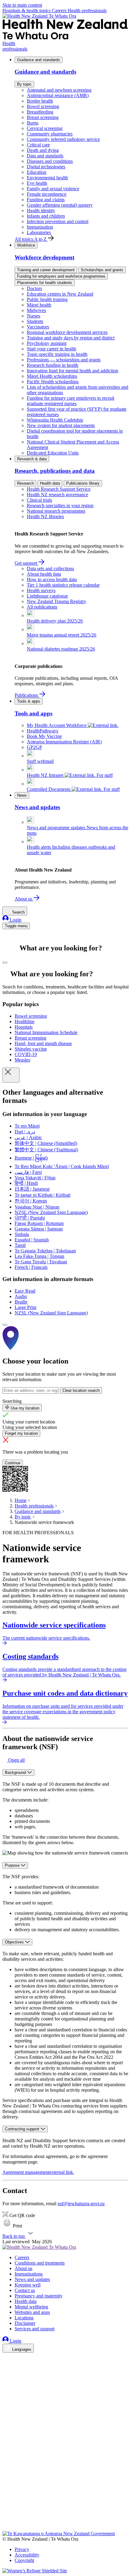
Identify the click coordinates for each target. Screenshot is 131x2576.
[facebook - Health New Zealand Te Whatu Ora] (6, 2358)
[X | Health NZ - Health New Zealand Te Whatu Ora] (6, 2528)
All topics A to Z (31, 239)
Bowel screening (43, 106)
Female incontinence (47, 194)
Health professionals (87, 11)
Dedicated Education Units (53, 453)
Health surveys (41, 590)
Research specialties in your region (60, 505)
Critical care (38, 145)
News (22, 795)
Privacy (22, 2549)
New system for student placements (61, 425)
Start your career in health (51, 349)
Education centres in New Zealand (60, 294)
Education (37, 172)
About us (24, 899)
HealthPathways (42, 731)
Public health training (47, 299)
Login (15, 920)
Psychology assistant (47, 343)
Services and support (35, 2329)
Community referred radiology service (63, 139)
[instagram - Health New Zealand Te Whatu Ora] (6, 2367)
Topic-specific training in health (57, 354)
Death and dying (43, 150)
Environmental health (47, 178)
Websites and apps (32, 2312)
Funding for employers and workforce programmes (61, 276)
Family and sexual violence (53, 189)
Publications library (83, 483)
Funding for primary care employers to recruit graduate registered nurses (71, 401)
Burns (33, 123)
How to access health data (52, 579)
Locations (24, 2318)
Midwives (36, 310)
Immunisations (29, 2274)
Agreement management (38, 2172)
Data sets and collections (50, 569)
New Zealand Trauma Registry (57, 601)
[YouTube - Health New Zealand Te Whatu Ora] (6, 2511)
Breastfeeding (40, 112)
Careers (60, 11)
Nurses (34, 316)
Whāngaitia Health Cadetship (55, 420)
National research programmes (56, 511)
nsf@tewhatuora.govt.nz (81, 2204)
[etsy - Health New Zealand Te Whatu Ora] (65, 2502)
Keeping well (28, 2285)
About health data (44, 574)
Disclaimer (25, 2323)
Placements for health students (45, 283)
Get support (27, 563)
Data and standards (45, 156)
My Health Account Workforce (57, 725)
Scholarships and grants (102, 270)
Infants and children (46, 216)
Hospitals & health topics (27, 11)
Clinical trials (39, 500)
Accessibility (27, 2555)
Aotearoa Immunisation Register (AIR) (64, 742)
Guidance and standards (39, 60)
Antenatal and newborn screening (59, 90)
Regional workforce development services (67, 332)
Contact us (25, 2290)
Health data (50, 483)
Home (21, 1500)
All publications (42, 607)
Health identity (41, 211)
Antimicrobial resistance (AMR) (58, 95)
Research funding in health (53, 365)
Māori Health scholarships (52, 376)
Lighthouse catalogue (47, 596)
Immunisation (40, 227)
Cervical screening (45, 128)
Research (25, 483)
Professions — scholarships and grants (64, 360)
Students (35, 321)
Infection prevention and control (58, 221)
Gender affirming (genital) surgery (60, 205)
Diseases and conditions (50, 161)
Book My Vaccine (44, 736)
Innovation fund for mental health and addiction (73, 371)
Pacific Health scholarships (53, 382)
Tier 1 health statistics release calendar (63, 585)
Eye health (37, 183)
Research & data (32, 459)
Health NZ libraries (45, 516)
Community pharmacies (50, 134)
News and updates (32, 2279)
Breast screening (43, 117)
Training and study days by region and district (71, 338)
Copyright (24, 2560)
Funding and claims (46, 200)
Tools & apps (29, 701)
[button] (14, 1760)
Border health (40, 101)
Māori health (39, 305)
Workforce (26, 245)
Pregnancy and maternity (39, 2296)
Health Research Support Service (59, 489)
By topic (24, 84)
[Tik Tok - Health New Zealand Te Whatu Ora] (6, 2520)
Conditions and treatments (40, 2263)
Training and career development (46, 270)
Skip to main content (22, 5)
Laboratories (39, 232)
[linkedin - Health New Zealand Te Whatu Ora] (6, 2375)
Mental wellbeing (31, 2307)
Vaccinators (38, 327)
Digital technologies (46, 167)
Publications (27, 695)
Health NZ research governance (57, 495)
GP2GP (34, 747)
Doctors (34, 288)
